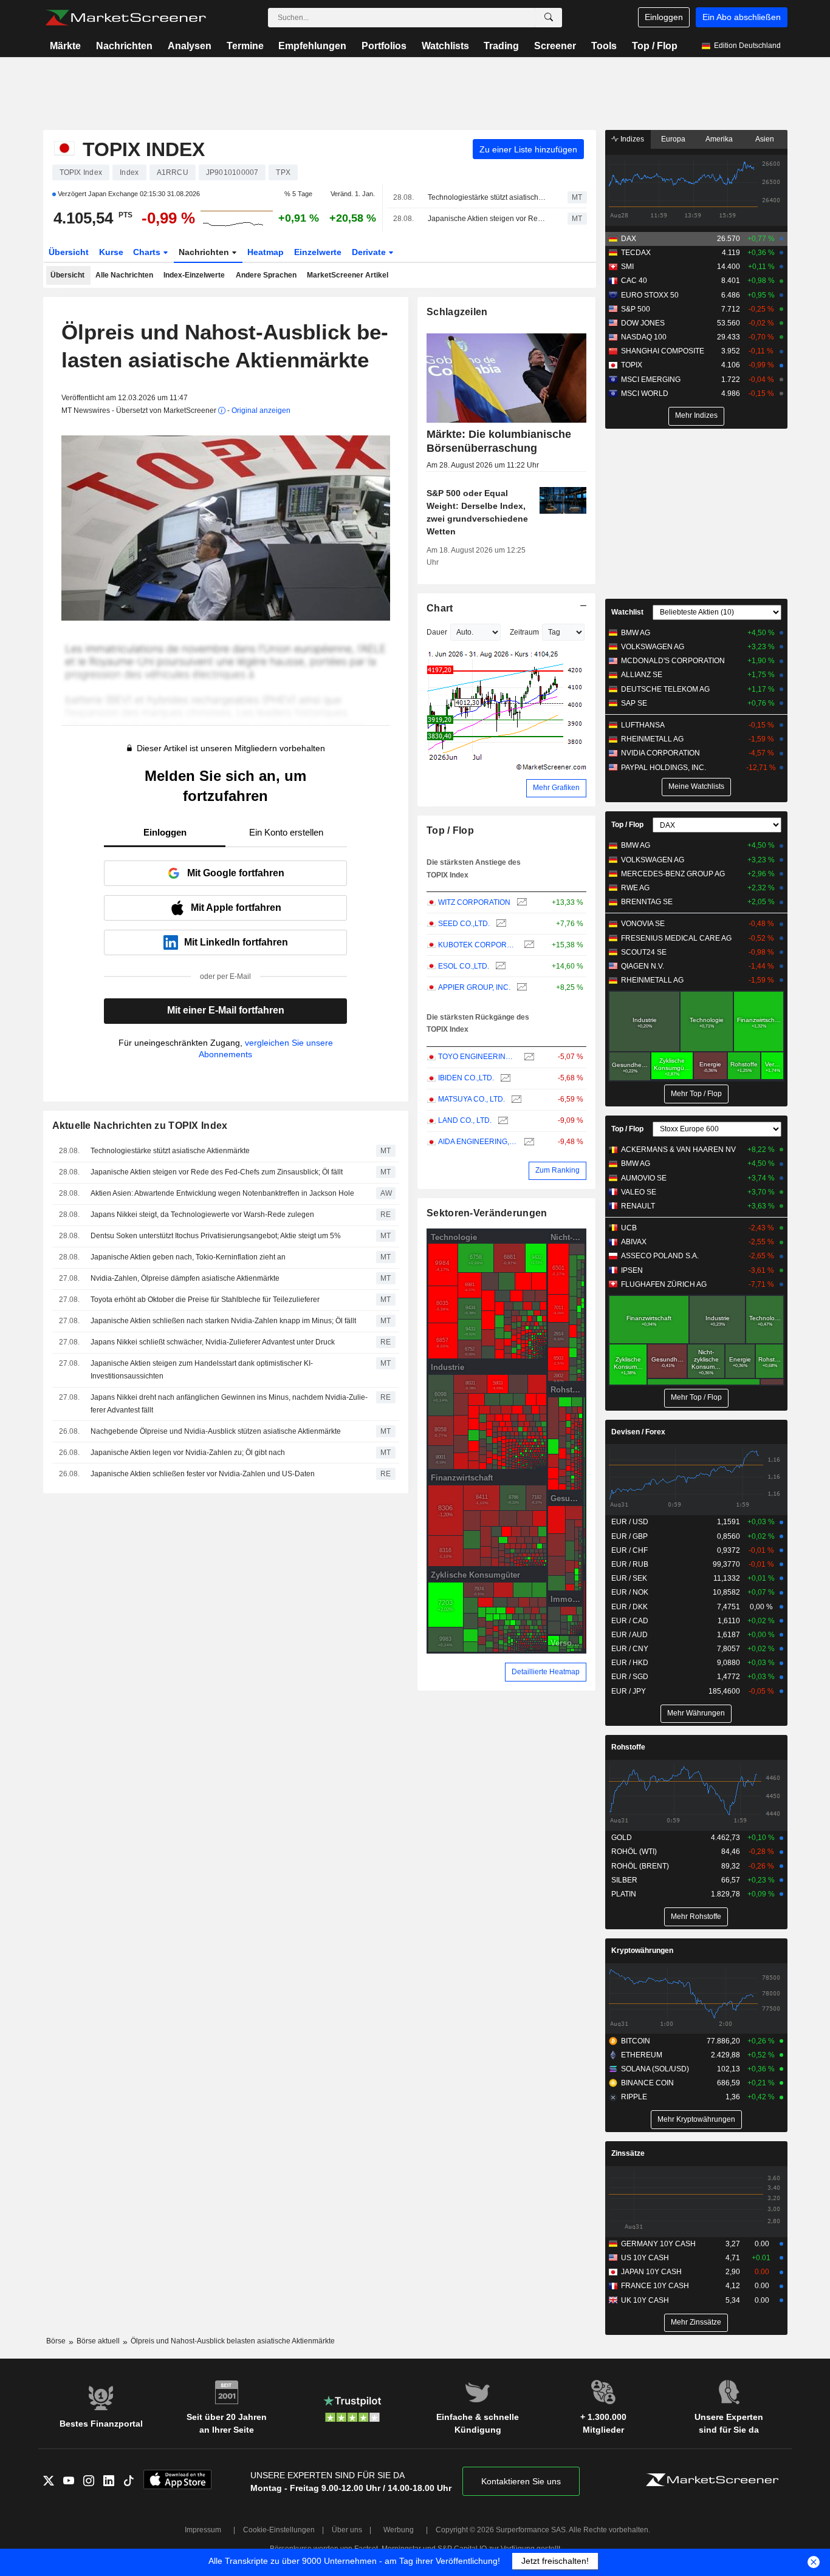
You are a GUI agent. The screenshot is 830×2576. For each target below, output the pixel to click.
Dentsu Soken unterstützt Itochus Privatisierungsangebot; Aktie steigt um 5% (216, 1236)
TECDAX (636, 253)
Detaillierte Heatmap (546, 1672)
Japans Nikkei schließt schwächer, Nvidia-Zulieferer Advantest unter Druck (213, 1342)
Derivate (370, 252)
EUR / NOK (630, 1592)
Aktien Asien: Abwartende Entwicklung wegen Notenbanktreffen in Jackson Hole (222, 1193)
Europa (673, 139)
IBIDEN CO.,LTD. (466, 1078)
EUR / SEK (629, 1578)
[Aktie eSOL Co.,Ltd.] (499, 966)
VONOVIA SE (643, 924)
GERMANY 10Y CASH (658, 2244)
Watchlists (445, 46)
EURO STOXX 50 (650, 295)
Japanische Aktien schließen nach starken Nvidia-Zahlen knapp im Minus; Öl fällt (223, 1321)
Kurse (111, 252)
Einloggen (664, 17)
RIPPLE (634, 2097)
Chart (440, 608)
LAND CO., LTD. (465, 1120)
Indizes (631, 139)
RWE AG (635, 888)
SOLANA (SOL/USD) (655, 2069)
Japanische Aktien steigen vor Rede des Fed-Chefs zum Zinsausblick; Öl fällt (487, 219)
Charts (148, 252)
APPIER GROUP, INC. (474, 987)
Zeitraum (524, 632)
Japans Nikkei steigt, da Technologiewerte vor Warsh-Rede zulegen (202, 1215)
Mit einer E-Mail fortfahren (226, 1010)
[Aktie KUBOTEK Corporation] (528, 945)
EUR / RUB (630, 1564)
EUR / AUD (629, 1635)
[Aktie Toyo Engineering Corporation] (528, 1057)
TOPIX (632, 365)
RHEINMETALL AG (652, 739)
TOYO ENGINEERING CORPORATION (478, 1057)
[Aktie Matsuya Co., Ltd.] (515, 1099)
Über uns (347, 2530)
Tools (604, 46)
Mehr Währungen (696, 1713)
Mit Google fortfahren (236, 873)
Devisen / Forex (638, 1432)
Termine (245, 46)
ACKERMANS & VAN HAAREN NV (678, 1150)
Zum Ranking (557, 1170)
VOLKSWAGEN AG (653, 647)
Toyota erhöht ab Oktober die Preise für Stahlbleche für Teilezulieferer (205, 1300)
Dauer (437, 632)
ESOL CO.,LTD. (464, 966)
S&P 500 (636, 309)
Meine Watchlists (696, 786)
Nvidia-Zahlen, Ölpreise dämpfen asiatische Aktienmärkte (185, 1278)
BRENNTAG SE (647, 902)
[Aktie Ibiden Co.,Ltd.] (504, 1078)
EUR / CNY (630, 1649)
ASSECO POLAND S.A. (660, 1256)
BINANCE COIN (647, 2083)
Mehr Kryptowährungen (696, 2119)
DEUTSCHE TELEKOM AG (665, 689)
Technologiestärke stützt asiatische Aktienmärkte (487, 197)
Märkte (65, 46)
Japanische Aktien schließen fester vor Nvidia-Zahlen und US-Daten (203, 1474)
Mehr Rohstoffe (696, 1917)
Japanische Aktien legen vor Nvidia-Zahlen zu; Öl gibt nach (188, 1453)
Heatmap (266, 252)
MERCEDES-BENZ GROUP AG (673, 874)
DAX (629, 239)
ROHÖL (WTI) (634, 1852)
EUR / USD (630, 1522)
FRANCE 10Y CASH (655, 2286)
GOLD (622, 1838)
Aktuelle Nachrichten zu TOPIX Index (140, 1126)
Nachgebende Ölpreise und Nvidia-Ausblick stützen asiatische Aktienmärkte (216, 1431)
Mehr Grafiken (556, 788)
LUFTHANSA (643, 725)
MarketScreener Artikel (348, 275)
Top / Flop (655, 46)
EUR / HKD (630, 1663)
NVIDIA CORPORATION (660, 753)
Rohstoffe (628, 1747)
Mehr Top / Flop (696, 1094)
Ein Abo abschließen (742, 17)
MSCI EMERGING (651, 380)
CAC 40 (634, 281)
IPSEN (632, 1270)
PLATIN (624, 1894)
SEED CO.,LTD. (464, 924)
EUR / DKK (629, 1607)
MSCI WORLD (645, 394)
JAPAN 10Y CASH (651, 2272)
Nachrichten (124, 46)
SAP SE (634, 703)
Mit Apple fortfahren (236, 908)
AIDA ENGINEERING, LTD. (478, 1142)
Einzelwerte (318, 252)
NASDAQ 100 (644, 337)
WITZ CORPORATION (474, 902)
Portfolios (384, 46)
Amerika (719, 139)
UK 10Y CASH (645, 2300)
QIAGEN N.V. (643, 966)
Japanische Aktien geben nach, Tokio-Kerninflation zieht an (188, 1257)
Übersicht (69, 252)
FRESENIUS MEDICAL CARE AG (676, 938)
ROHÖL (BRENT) (640, 1866)
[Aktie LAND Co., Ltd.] (502, 1121)
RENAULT (638, 1206)
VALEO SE (639, 1192)
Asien (765, 139)
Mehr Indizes (696, 415)
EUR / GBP (629, 1536)
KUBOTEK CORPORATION (478, 945)
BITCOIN (636, 2041)
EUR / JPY (629, 1691)
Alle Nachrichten (124, 275)
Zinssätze (628, 2153)
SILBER (624, 1880)
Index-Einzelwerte (194, 275)
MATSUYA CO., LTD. (472, 1099)
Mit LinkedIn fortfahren (236, 942)
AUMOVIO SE (644, 1178)
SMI (627, 267)
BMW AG (636, 633)
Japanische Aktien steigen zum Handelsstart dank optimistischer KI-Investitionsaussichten (202, 1370)
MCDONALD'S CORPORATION (673, 661)
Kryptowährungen (642, 1951)
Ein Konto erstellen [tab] (286, 832)
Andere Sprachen (266, 275)
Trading (501, 46)
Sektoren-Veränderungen (487, 1213)
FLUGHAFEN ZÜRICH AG (664, 1284)
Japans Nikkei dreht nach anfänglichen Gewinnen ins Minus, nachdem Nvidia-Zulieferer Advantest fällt (229, 1404)
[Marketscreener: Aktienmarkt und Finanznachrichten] (125, 18)
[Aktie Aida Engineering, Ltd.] (528, 1142)
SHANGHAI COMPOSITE (663, 351)
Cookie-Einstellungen (279, 2530)
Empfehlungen (312, 46)
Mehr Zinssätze (696, 2322)
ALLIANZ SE (642, 675)
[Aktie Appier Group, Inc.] (520, 988)
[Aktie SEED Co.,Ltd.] (500, 924)
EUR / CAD (630, 1621)
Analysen (190, 46)
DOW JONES (643, 323)
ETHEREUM (642, 2055)
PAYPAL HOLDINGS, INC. (664, 768)
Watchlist (627, 612)
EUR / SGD (630, 1677)
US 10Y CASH (645, 2258)
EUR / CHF (629, 1550)
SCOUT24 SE (644, 952)
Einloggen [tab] (165, 832)
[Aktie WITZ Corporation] (520, 903)
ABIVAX (634, 1242)
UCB (629, 1228)
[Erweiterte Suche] (549, 18)
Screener (555, 46)
